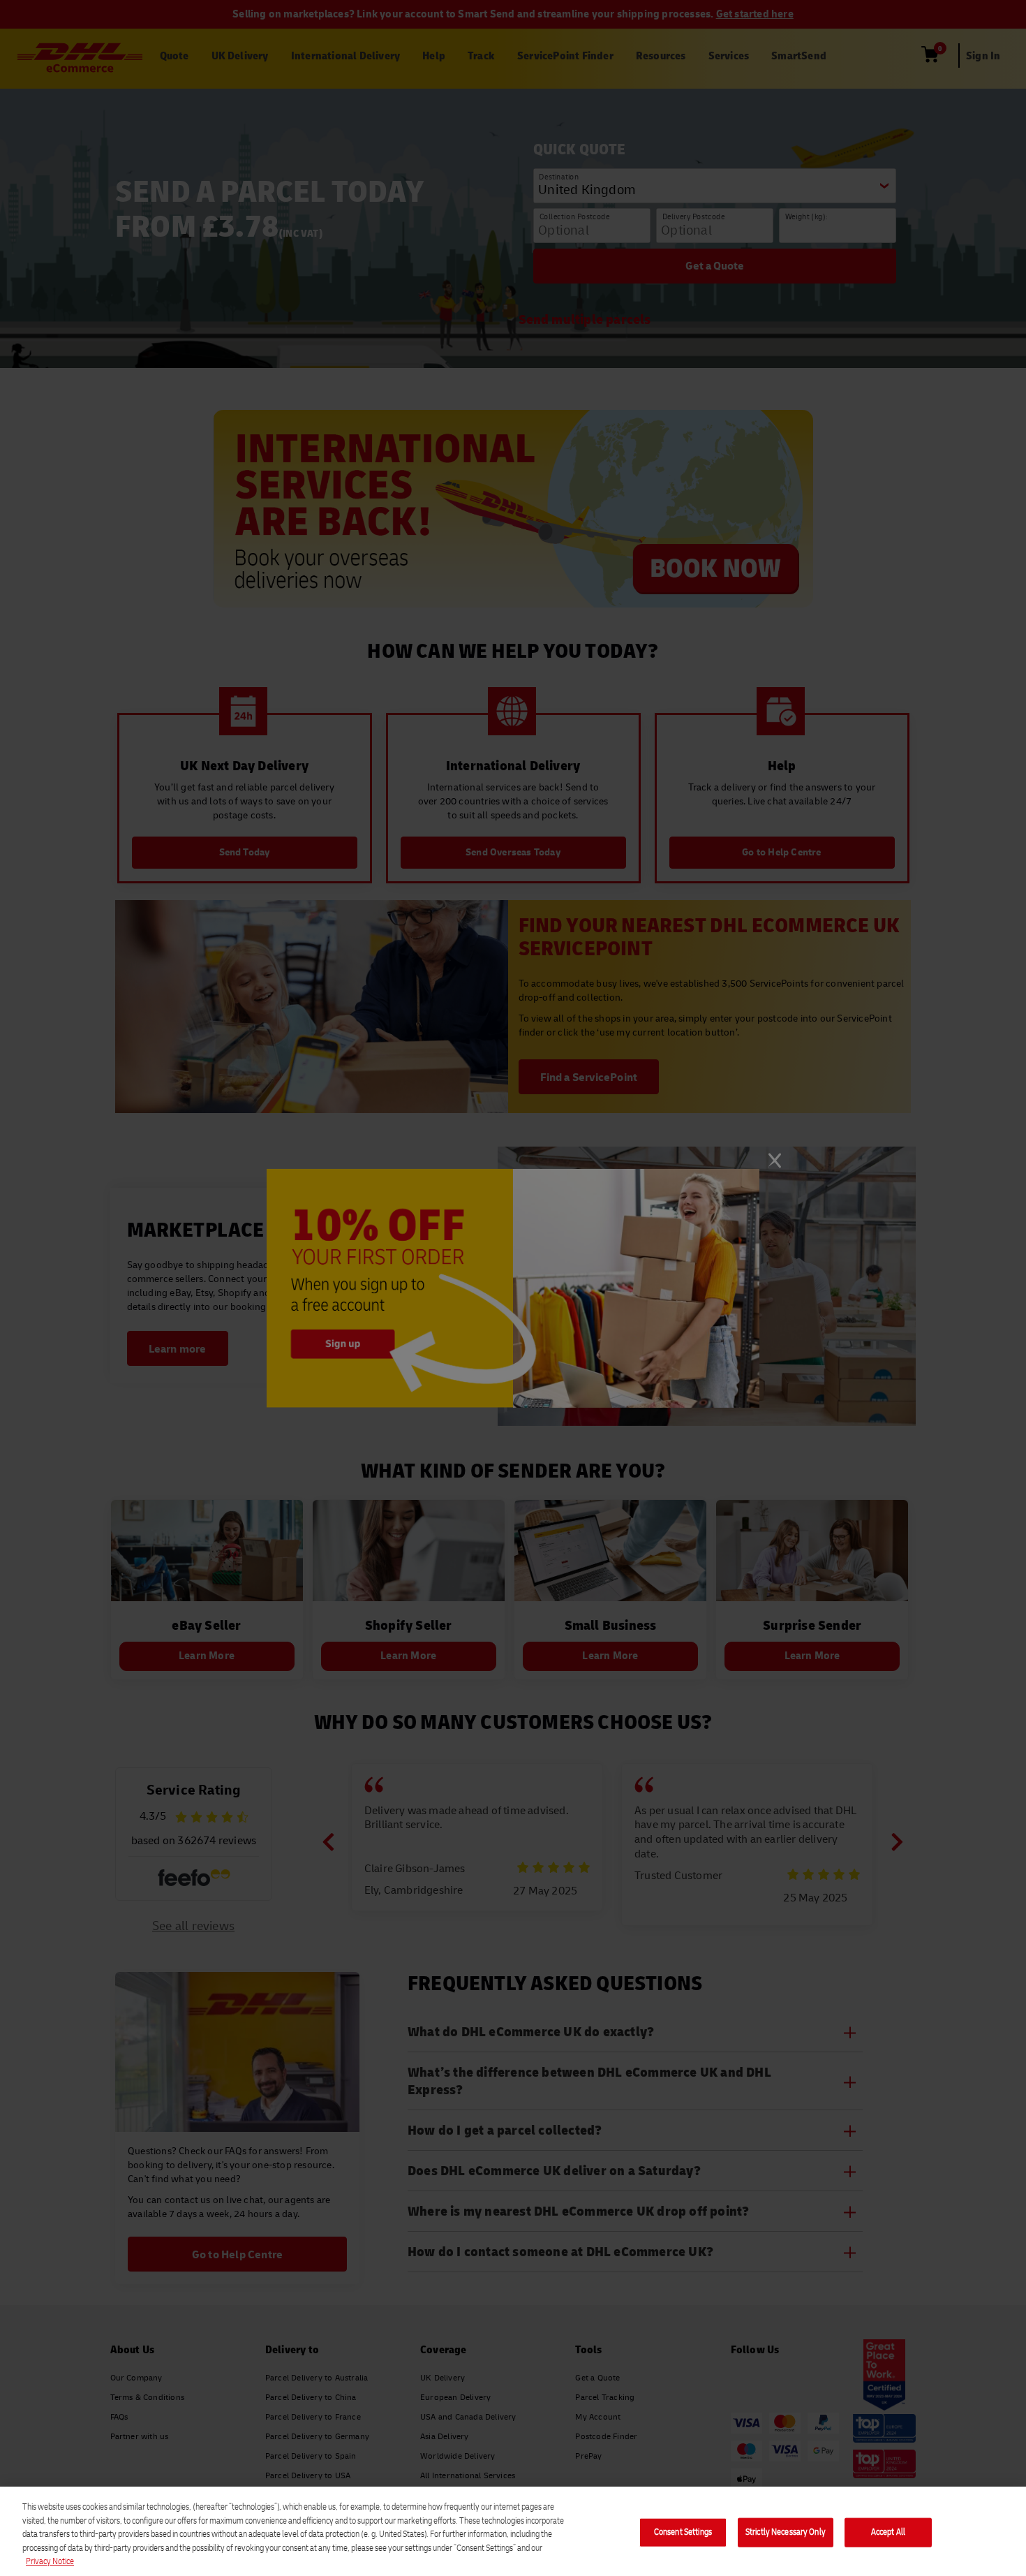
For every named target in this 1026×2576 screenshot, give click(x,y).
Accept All (888, 2532)
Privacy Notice (50, 2561)
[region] (513, 2531)
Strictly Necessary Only (786, 2532)
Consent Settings (683, 2532)
